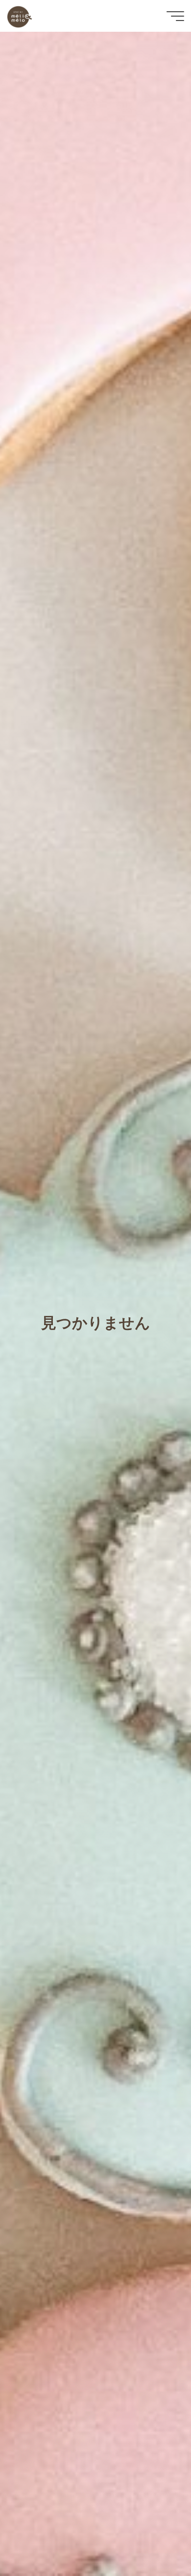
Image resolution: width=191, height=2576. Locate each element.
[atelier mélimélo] (19, 16)
